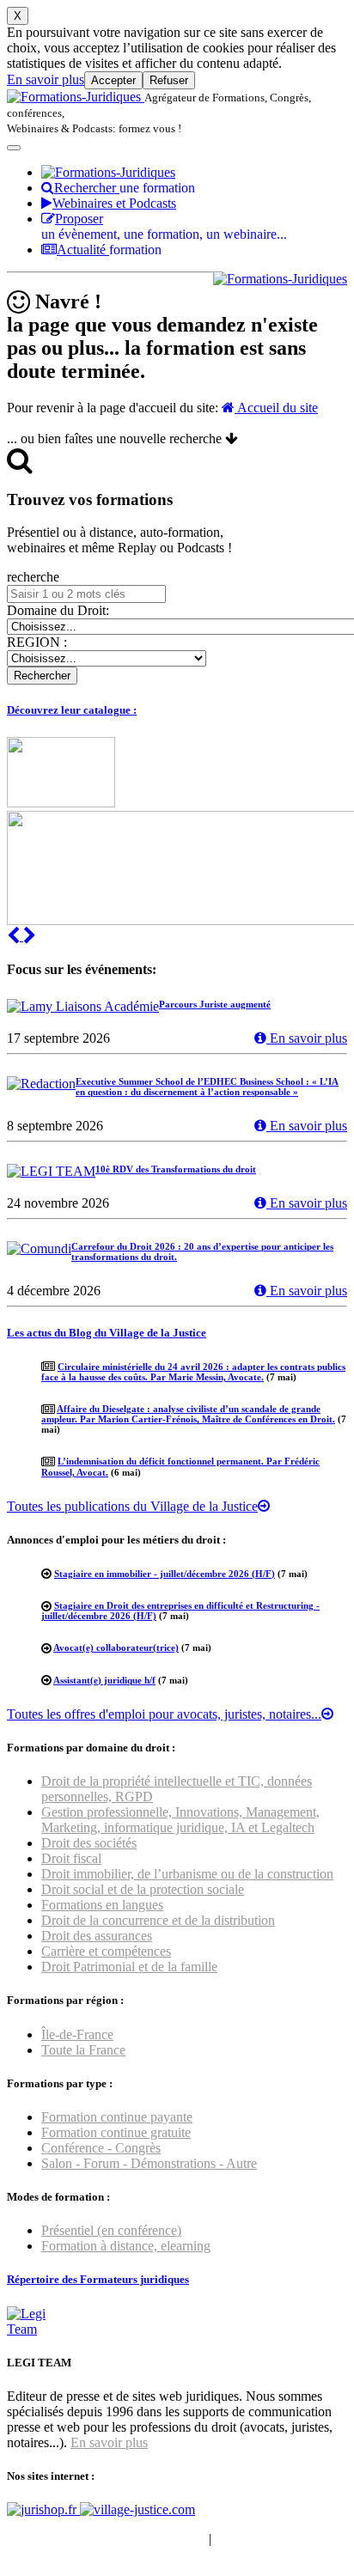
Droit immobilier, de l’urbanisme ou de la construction (187, 1874)
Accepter (113, 80)
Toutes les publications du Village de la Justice (132, 1506)
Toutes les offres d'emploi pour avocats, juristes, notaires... (164, 1714)
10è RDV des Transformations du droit (176, 1169)
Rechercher (125, 188)
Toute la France (83, 2050)
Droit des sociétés (89, 1843)
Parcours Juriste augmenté (215, 1004)
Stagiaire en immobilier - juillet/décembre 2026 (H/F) (165, 1574)
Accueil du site (276, 408)
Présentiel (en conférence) (111, 2230)
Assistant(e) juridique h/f (104, 1680)
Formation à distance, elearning (126, 2246)
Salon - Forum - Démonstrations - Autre (149, 2163)
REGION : (37, 642)
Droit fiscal (71, 1858)
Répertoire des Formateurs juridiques (98, 2279)
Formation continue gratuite (116, 2132)
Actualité (109, 250)
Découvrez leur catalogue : (72, 710)
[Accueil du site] (76, 97)
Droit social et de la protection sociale (143, 1889)
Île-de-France (77, 2034)
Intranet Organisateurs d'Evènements (106, 2539)
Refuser (169, 80)
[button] (15, 936)
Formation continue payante (117, 2117)
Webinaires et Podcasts (114, 203)
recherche (33, 577)
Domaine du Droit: (58, 610)
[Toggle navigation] (14, 148)
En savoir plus (46, 79)
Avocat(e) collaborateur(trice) (116, 1647)
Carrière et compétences (106, 1951)
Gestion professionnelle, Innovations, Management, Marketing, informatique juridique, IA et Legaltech (180, 1820)
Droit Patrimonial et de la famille (129, 1967)
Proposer (164, 226)
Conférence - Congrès (101, 2148)
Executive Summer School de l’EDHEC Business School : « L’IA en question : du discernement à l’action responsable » (207, 1087)
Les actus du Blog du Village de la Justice (107, 1333)
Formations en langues (102, 1905)
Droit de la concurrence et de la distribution (158, 1920)
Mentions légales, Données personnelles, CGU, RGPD (158, 2546)
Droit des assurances (97, 1936)
